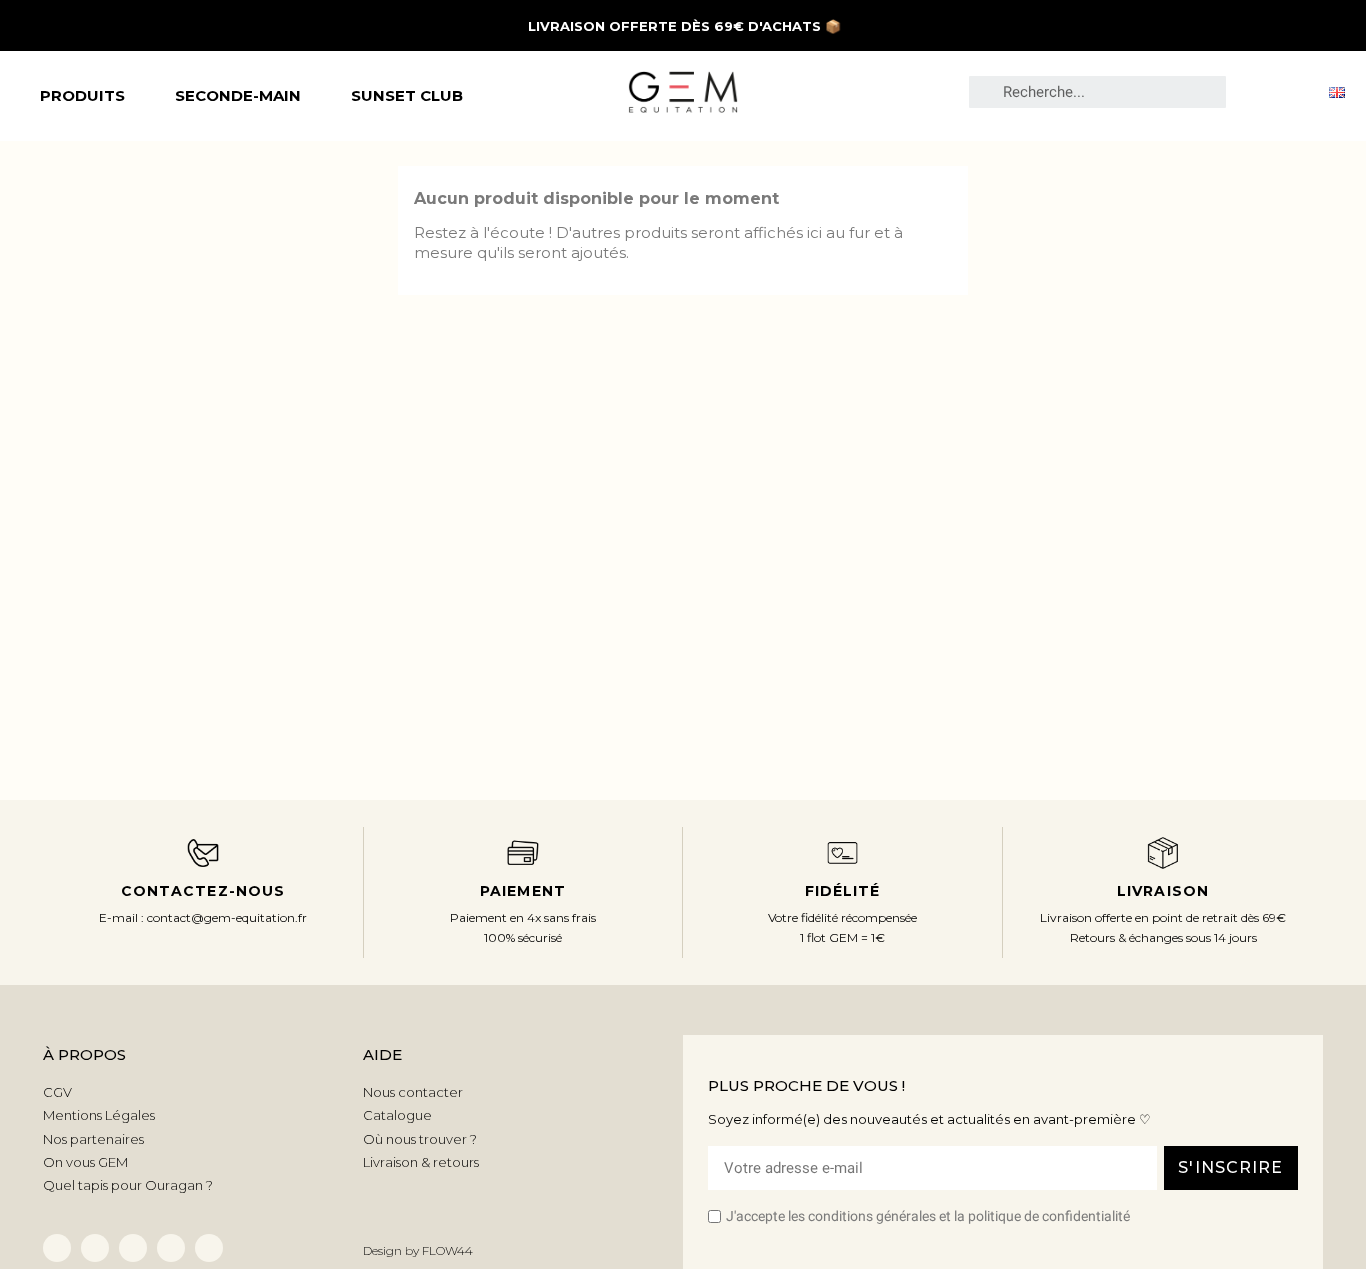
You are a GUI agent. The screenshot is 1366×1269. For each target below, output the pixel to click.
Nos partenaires (93, 1139)
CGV (57, 1092)
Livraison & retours (421, 1162)
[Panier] (1294, 91)
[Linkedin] (95, 1248)
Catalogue (397, 1115)
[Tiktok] (133, 1248)
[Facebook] (57, 1248)
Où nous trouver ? (420, 1139)
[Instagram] (171, 1248)
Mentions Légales (99, 1115)
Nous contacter (413, 1092)
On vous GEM (85, 1162)
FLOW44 (447, 1250)
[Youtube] (209, 1248)
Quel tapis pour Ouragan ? (128, 1185)
